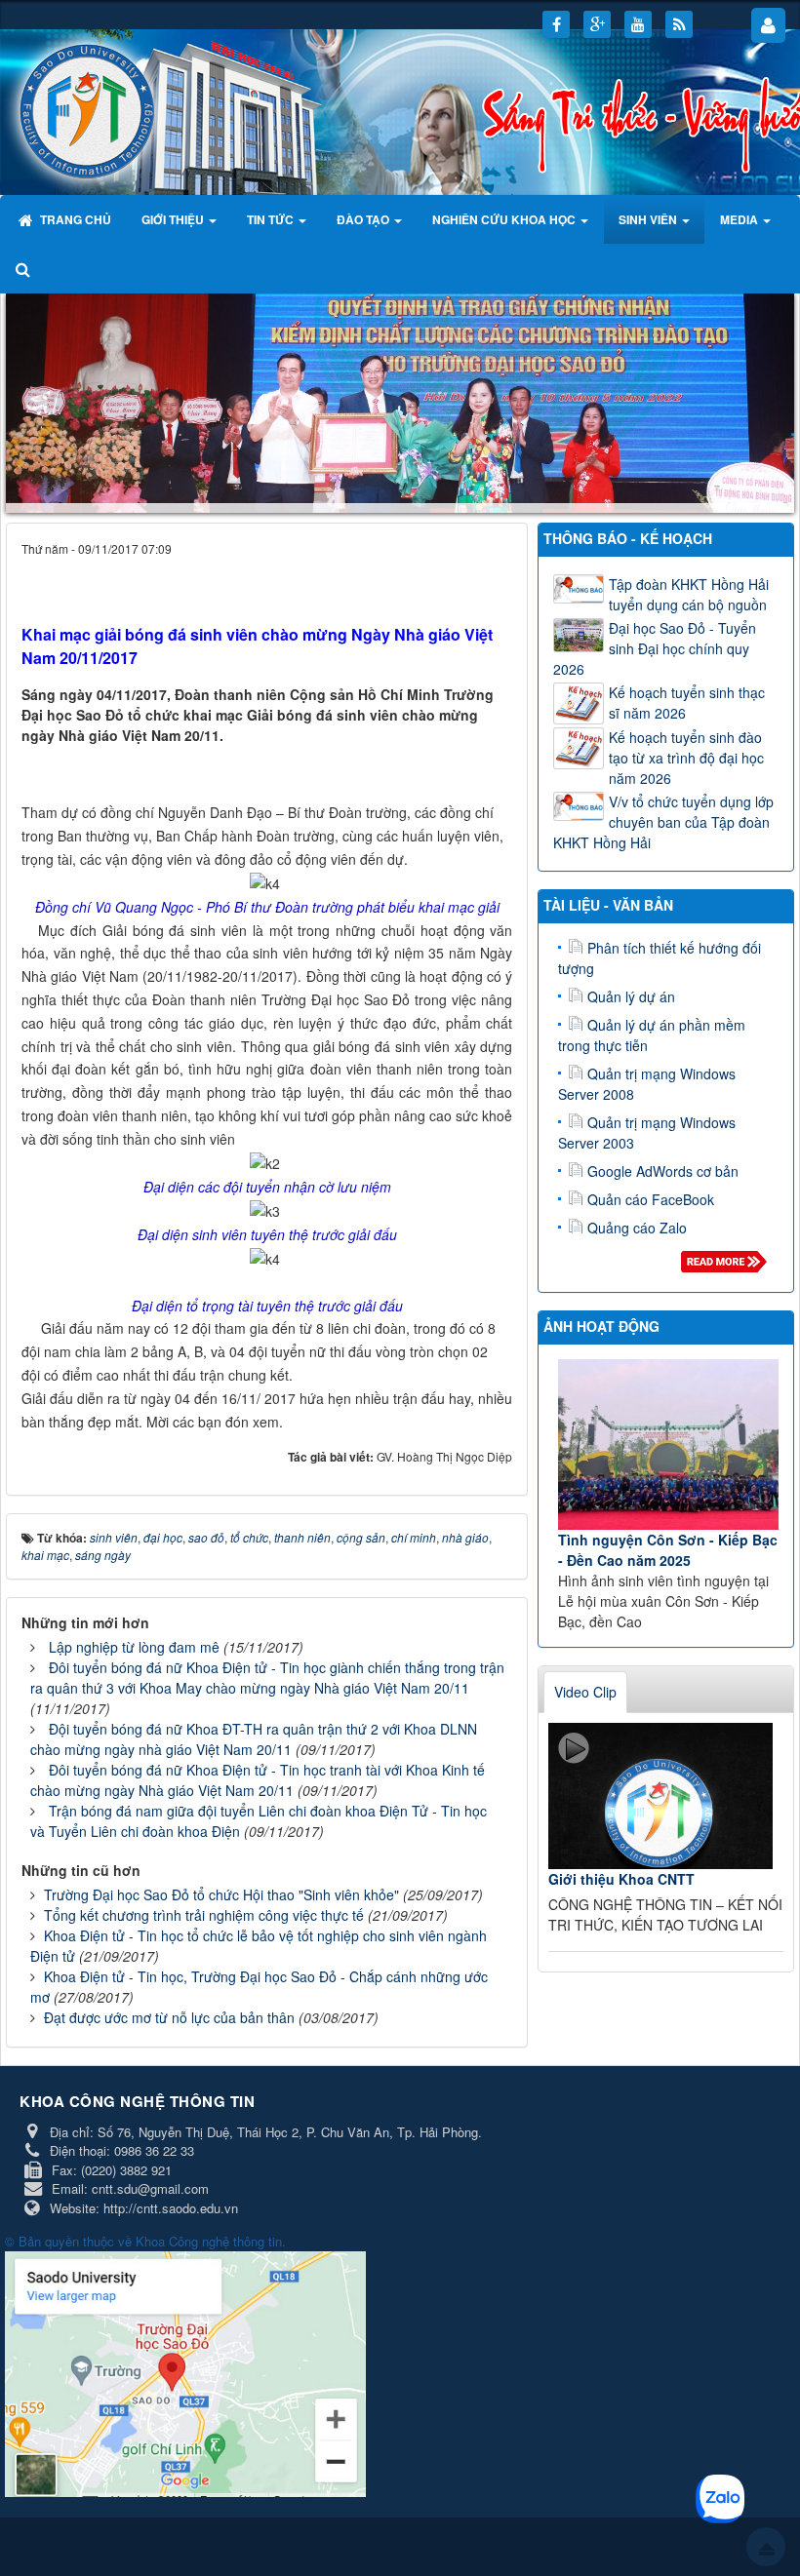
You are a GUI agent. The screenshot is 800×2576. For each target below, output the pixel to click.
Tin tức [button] (272, 219)
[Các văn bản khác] (727, 1266)
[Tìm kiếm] (25, 268)
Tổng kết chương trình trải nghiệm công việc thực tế (204, 1915)
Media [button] (740, 219)
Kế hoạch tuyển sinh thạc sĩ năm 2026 (687, 702)
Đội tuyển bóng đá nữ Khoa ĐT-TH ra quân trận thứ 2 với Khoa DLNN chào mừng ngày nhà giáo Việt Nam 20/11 (254, 1739)
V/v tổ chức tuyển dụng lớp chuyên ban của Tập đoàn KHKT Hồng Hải (663, 821)
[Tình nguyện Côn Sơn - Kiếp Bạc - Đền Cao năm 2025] (668, 1444)
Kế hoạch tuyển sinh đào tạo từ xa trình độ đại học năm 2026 (686, 757)
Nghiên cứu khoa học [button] (505, 219)
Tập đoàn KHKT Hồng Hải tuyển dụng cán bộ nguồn (689, 593)
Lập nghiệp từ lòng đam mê (134, 1647)
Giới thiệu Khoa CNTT (621, 1879)
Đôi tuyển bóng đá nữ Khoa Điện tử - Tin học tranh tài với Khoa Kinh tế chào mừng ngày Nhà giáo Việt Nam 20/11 (258, 1780)
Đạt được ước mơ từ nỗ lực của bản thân (169, 2017)
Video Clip (585, 1692)
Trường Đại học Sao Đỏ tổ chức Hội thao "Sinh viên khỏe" (221, 1894)
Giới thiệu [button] (174, 219)
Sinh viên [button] (649, 219)
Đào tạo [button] (364, 219)
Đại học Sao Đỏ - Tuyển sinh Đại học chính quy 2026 (655, 647)
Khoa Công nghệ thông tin (209, 2241)
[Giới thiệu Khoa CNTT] (660, 1796)
